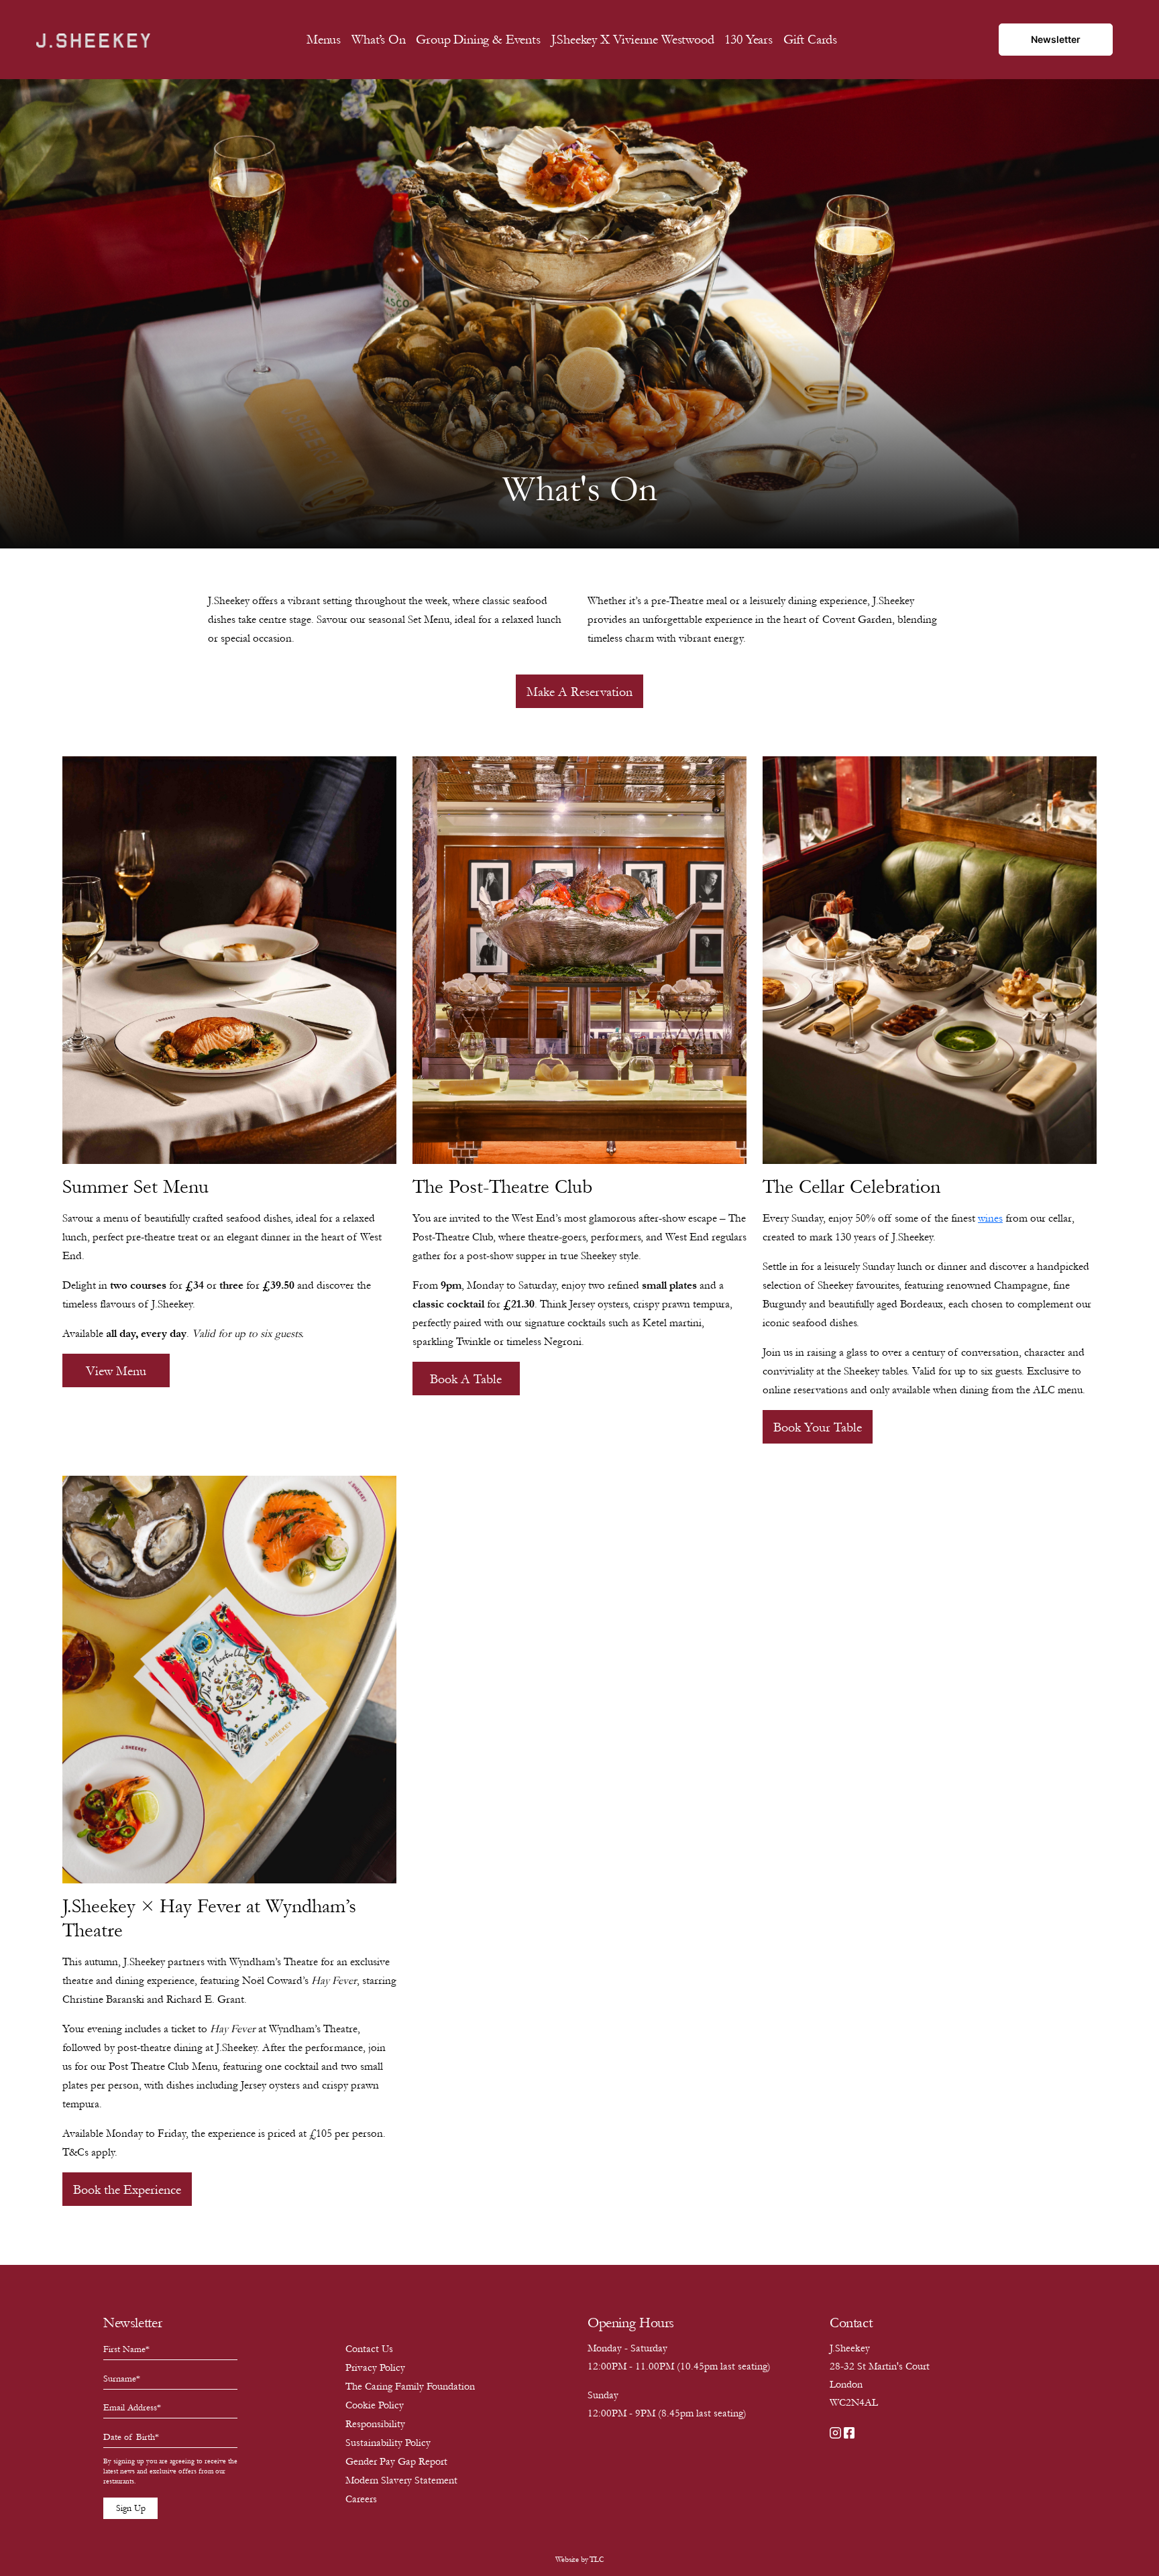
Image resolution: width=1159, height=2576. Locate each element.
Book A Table (466, 1379)
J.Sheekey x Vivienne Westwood (633, 40)
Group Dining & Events (478, 40)
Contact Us (369, 2349)
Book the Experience (127, 2190)
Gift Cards (810, 40)
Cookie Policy (375, 2405)
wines (990, 1218)
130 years (748, 40)
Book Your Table (818, 1427)
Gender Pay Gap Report (396, 2461)
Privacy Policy (375, 2367)
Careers (361, 2499)
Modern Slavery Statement (401, 2480)
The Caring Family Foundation (410, 2386)
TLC (597, 2560)
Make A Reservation (579, 692)
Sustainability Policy (388, 2443)
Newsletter (1056, 39)
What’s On (378, 40)
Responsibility (375, 2424)
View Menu (116, 1371)
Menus (324, 40)
